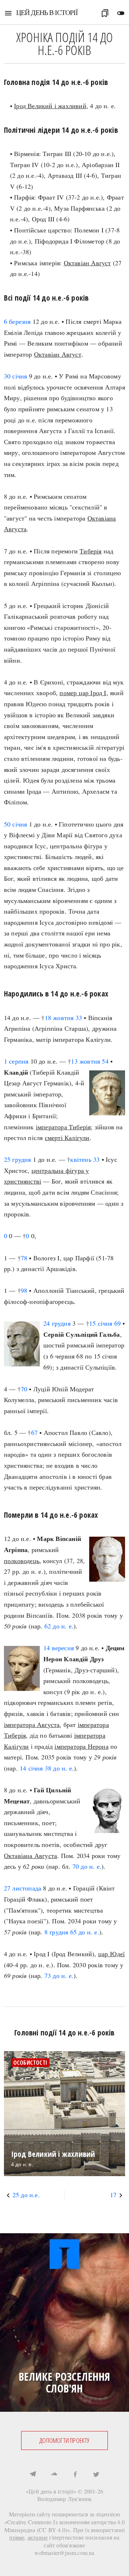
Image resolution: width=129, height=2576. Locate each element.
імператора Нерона (81, 1746)
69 (118, 1323)
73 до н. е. (59, 1975)
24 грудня (57, 1323)
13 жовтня (85, 1061)
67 (34, 1432)
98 (24, 1290)
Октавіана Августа (30, 1856)
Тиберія (90, 551)
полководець (22, 1561)
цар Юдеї (112, 1954)
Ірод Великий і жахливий (50, 106)
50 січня (16, 824)
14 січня (31, 1768)
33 (79, 1018)
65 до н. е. (85, 1932)
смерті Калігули (67, 1138)
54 (105, 1061)
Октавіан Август (87, 263)
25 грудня (18, 1159)
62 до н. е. (59, 1626)
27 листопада (23, 1888)
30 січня (16, 376)
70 (24, 1389)
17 (113, 2195)
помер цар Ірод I (83, 693)
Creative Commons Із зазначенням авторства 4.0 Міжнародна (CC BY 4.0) (65, 2526)
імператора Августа (32, 1724)
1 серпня (16, 1061)
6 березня (17, 321)
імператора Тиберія (63, 1127)
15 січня (101, 1323)
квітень (81, 1159)
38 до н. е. (59, 1768)
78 (24, 1258)
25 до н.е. (26, 2195)
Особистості (30, 2063)
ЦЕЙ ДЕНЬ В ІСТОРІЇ (47, 12)
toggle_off (121, 13)
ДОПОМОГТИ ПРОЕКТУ (64, 2440)
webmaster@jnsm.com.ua (64, 2553)
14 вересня (59, 1648)
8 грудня (56, 1932)
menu (8, 13)
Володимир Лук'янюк (65, 2499)
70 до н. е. (87, 1866)
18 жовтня (59, 1018)
